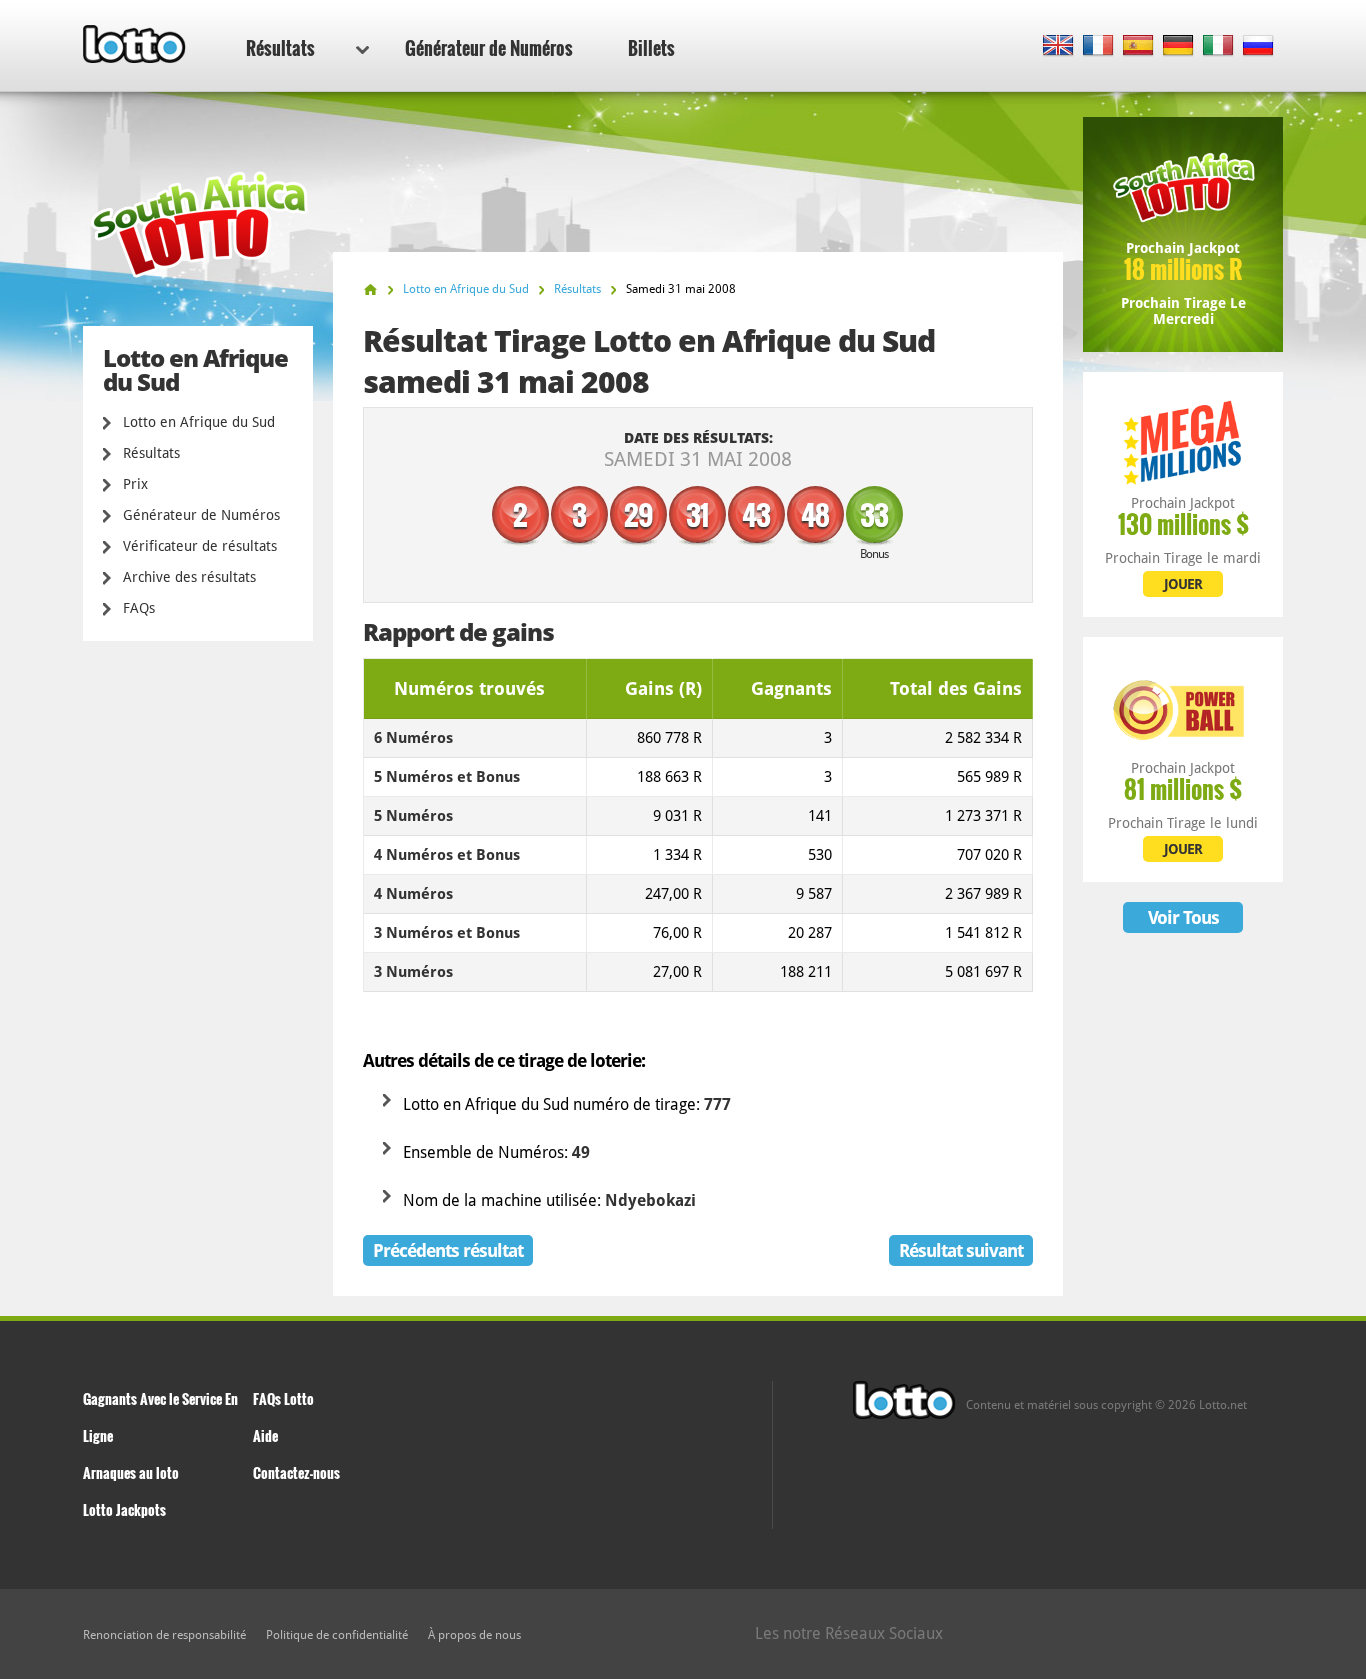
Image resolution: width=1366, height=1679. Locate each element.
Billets (651, 48)
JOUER (1183, 584)
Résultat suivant (961, 1250)
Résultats (280, 48)
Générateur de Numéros (489, 48)
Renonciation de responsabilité (164, 1635)
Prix (135, 484)
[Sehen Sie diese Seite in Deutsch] (1178, 46)
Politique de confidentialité (337, 1635)
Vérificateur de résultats (200, 546)
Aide (265, 1435)
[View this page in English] (1058, 46)
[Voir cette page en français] (1098, 46)
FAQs (139, 608)
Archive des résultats (189, 577)
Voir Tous (1183, 917)
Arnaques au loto (131, 1472)
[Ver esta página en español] (1138, 46)
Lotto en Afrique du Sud (199, 422)
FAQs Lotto (283, 1398)
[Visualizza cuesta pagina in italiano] (1218, 46)
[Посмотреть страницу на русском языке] (1258, 46)
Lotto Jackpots (124, 1509)
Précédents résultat (448, 1250)
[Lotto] (370, 289)
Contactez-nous (296, 1472)
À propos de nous (474, 1635)
